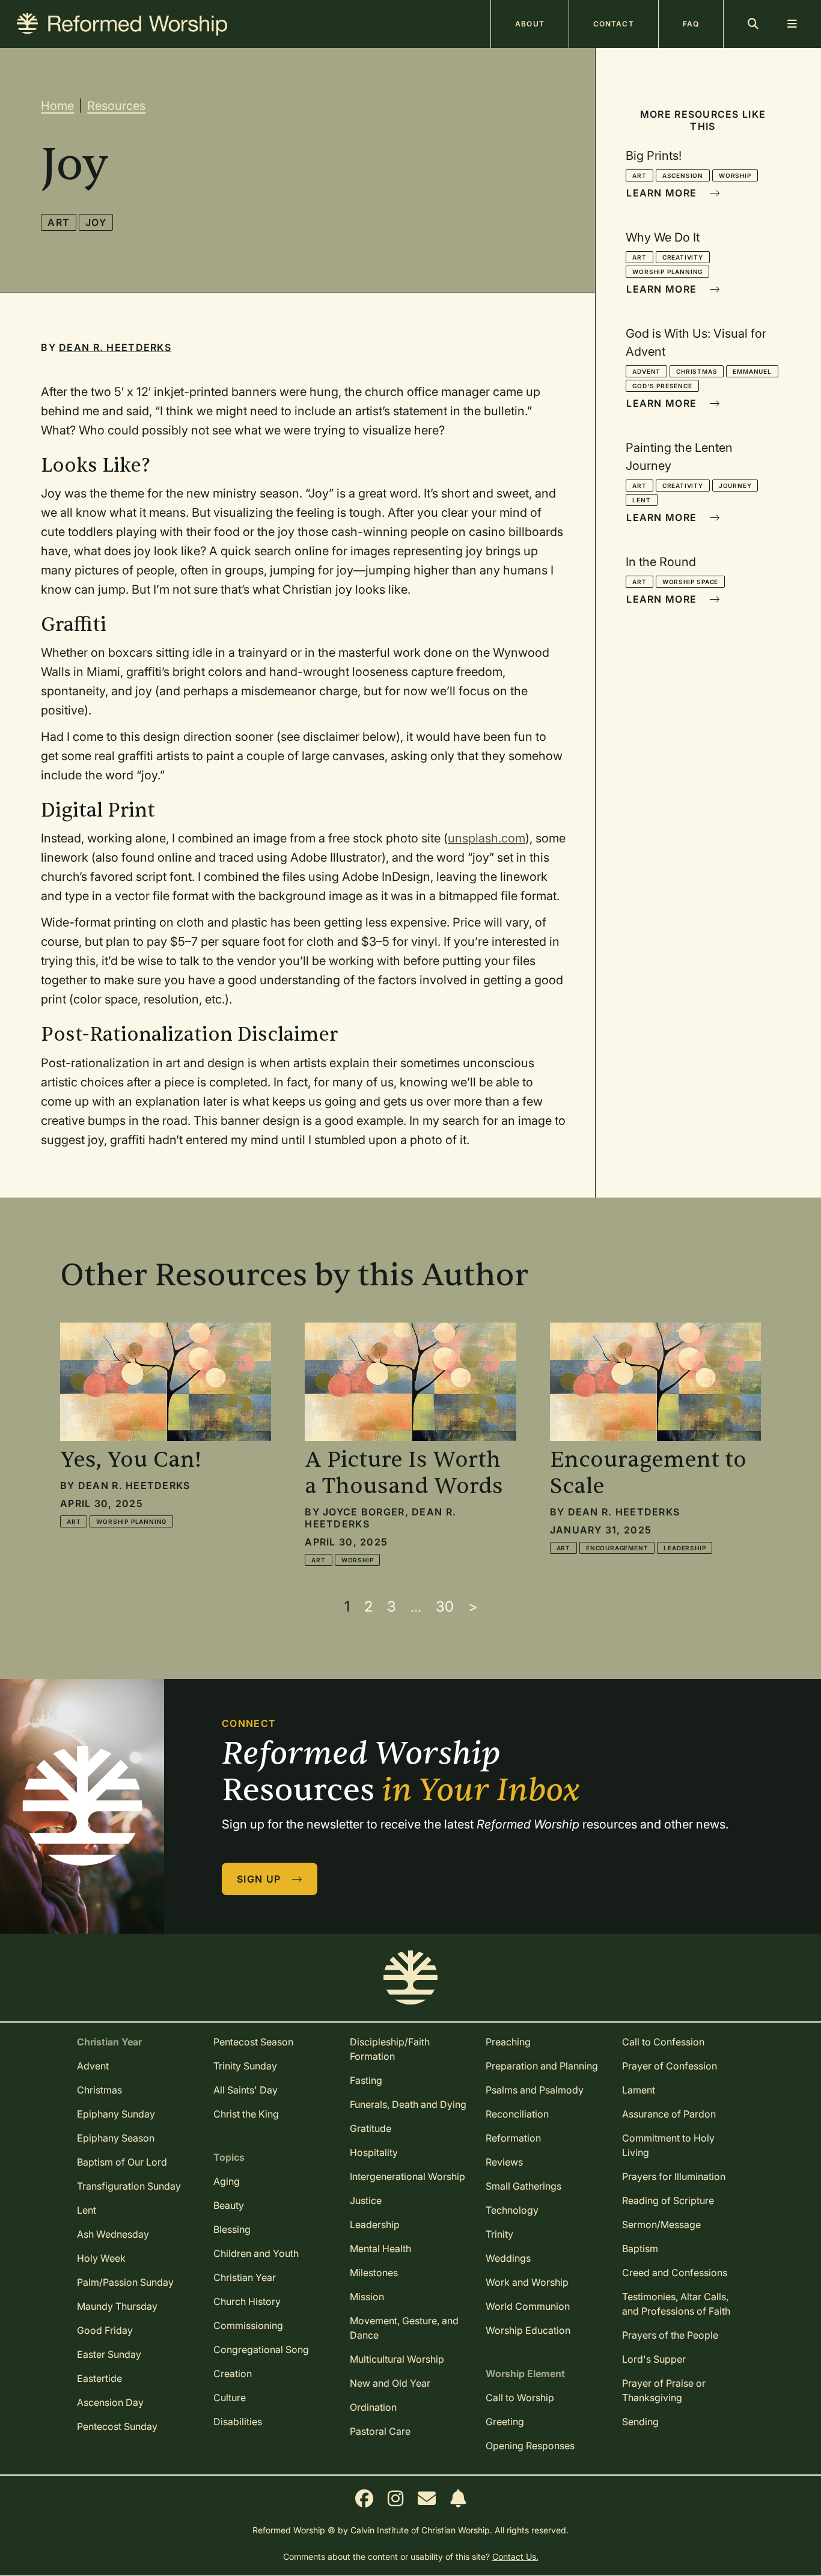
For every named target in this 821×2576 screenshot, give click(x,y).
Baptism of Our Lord (122, 2162)
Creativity (683, 257)
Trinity (499, 2234)
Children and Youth (256, 2253)
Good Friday (105, 2330)
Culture (230, 2398)
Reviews (504, 2162)
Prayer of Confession (670, 2066)
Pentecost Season (253, 2042)
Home (57, 106)
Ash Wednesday (113, 2234)
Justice (366, 2200)
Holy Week (101, 2258)
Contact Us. (515, 2556)
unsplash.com (487, 838)
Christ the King (246, 2114)
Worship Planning (667, 272)
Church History (247, 2301)
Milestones (374, 2273)
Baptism (640, 2249)
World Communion (528, 2306)
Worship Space (690, 582)
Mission (367, 2297)
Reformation (513, 2138)
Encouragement (617, 1548)
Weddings (508, 2258)
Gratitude (371, 2128)
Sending (640, 2422)
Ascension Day (110, 2402)
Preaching (508, 2042)
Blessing (232, 2229)
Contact (614, 24)
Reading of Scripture (668, 2200)
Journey (735, 486)
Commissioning (248, 2325)
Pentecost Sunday (117, 2426)
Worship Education (528, 2330)
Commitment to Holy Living (668, 2145)
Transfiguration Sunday (129, 2186)
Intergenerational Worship (407, 2176)
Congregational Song (261, 2349)
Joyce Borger (364, 1512)
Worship (735, 175)
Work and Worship (527, 2282)
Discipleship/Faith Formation (390, 2049)
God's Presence (662, 386)
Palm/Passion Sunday (125, 2282)
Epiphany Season (116, 2138)
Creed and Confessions (675, 2273)
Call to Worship (520, 2398)
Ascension (683, 175)
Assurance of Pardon (669, 2114)
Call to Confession (663, 2042)
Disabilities (238, 2422)
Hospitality (374, 2152)
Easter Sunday (109, 2354)
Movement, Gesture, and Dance (404, 2328)
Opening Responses (530, 2446)
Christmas (697, 371)
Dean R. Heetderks (115, 347)
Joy (96, 222)
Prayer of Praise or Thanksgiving (664, 2390)
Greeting (505, 2422)
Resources (116, 106)
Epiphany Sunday (116, 2114)
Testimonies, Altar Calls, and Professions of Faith (676, 2304)
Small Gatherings (523, 2186)
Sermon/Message (661, 2224)
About (530, 24)
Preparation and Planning (542, 2066)
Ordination (373, 2407)
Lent (641, 500)
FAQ (691, 24)
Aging (227, 2181)
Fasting (366, 2080)
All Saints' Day (246, 2090)
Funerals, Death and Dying (408, 2104)
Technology (512, 2210)
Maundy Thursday (117, 2306)
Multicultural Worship (397, 2359)
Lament (639, 2090)
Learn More (663, 193)
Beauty (229, 2205)
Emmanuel (752, 371)
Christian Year (245, 2277)
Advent (646, 371)
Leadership (685, 1548)
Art (59, 222)
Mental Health (380, 2249)
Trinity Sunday (245, 2066)
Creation (233, 2374)
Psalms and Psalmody (535, 2090)
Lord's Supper (654, 2359)
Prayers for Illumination (674, 2176)
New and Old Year (390, 2383)
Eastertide (99, 2378)
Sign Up (260, 1879)
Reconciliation (517, 2114)
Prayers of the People (670, 2335)
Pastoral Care (380, 2431)
